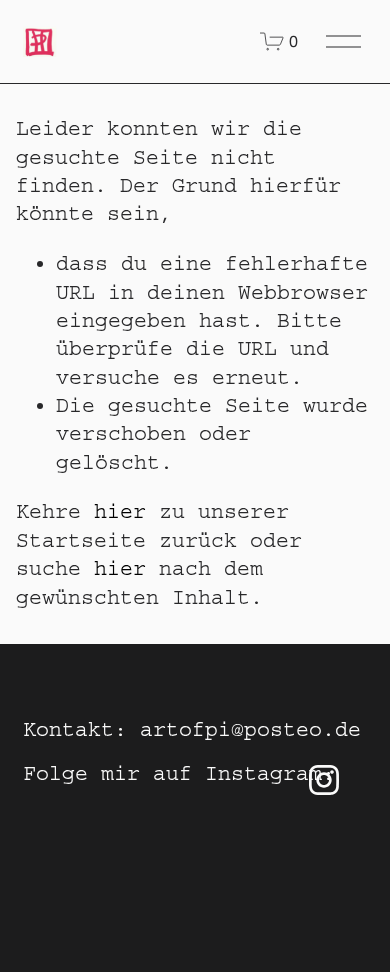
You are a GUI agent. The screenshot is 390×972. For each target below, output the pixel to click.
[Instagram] (324, 780)
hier (120, 511)
